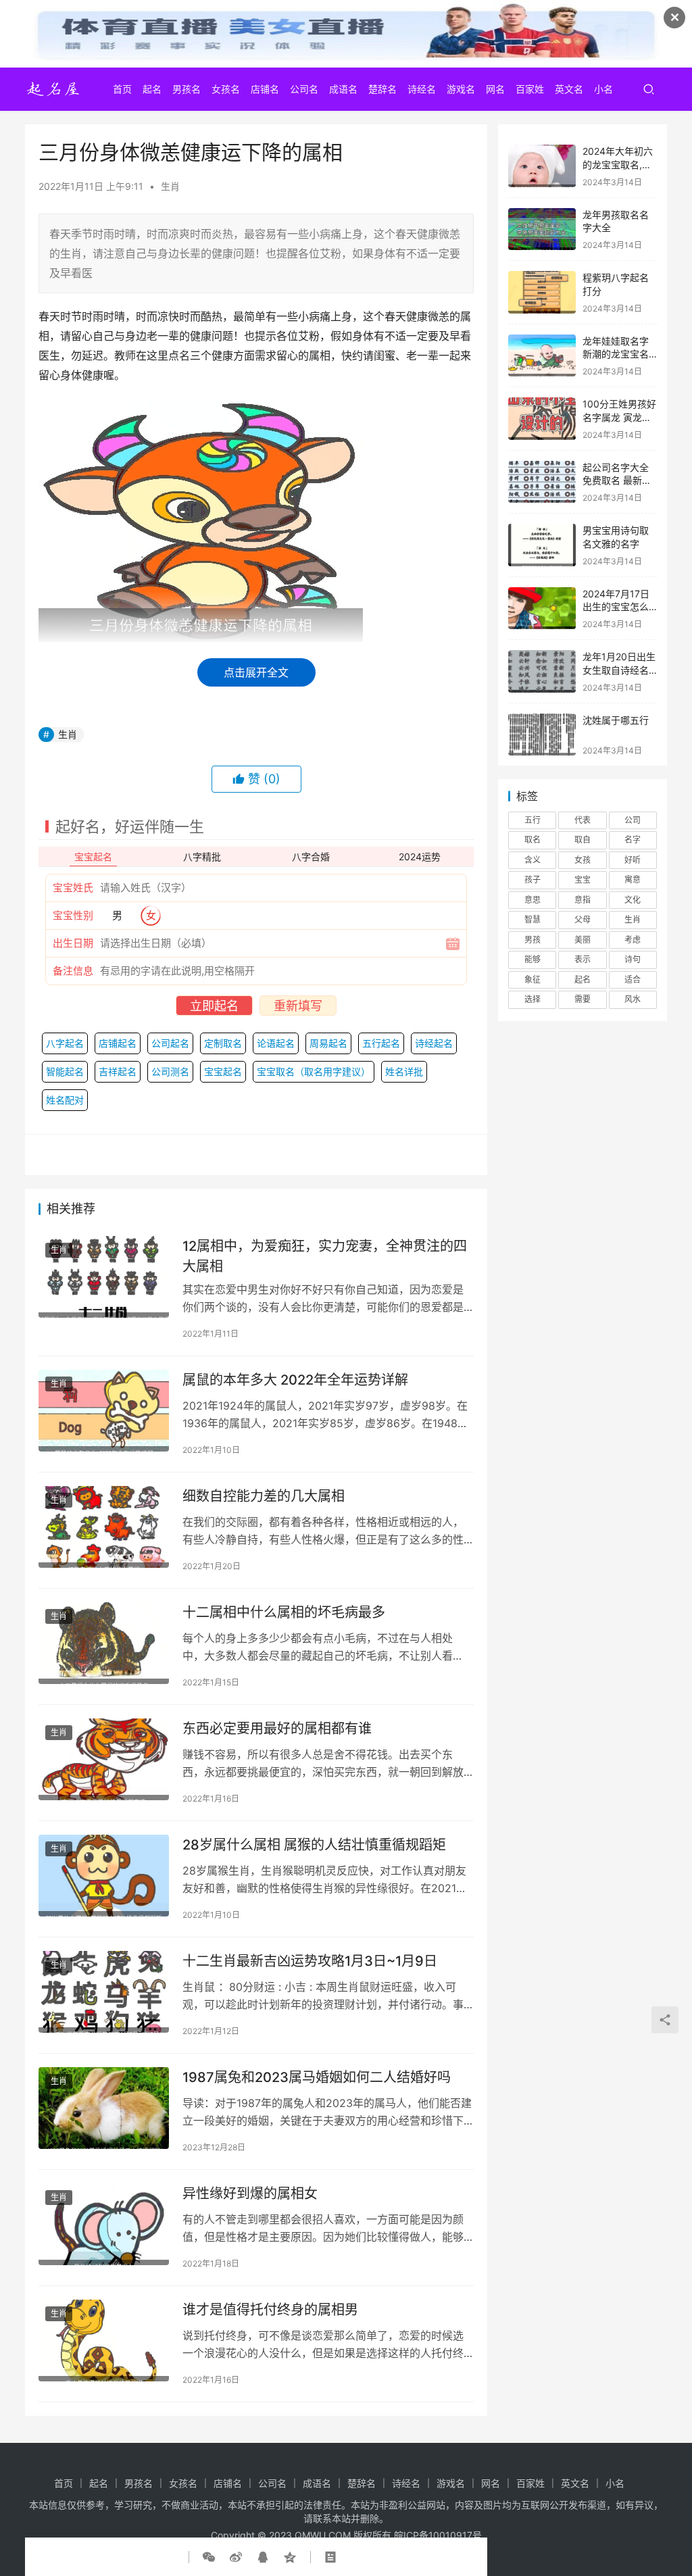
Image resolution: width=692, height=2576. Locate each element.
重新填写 (298, 1006)
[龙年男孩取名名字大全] (542, 229)
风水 (633, 999)
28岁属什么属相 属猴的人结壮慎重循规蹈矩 (314, 1845)
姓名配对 (65, 1100)
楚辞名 (382, 89)
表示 (583, 959)
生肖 (170, 186)
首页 (122, 89)
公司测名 (170, 1071)
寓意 (633, 880)
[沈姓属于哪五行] (542, 735)
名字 (633, 840)
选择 (533, 999)
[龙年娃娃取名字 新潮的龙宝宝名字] (542, 356)
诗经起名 (434, 1043)
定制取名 (223, 1043)
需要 (583, 999)
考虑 (633, 940)
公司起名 (170, 1043)
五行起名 (381, 1043)
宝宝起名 (223, 1071)
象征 (533, 980)
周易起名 (328, 1043)
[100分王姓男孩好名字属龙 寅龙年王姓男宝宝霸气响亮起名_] (542, 419)
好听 (633, 860)
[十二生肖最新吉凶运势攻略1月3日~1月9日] (104, 1992)
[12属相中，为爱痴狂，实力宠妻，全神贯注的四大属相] (104, 1277)
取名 (533, 840)
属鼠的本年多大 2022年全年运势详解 (295, 1380)
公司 (633, 820)
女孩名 (226, 89)
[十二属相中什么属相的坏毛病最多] (104, 1643)
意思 (533, 900)
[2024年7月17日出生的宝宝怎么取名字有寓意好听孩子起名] (542, 609)
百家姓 (530, 89)
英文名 (569, 89)
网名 (495, 89)
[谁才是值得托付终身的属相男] (104, 2340)
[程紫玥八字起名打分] (542, 292)
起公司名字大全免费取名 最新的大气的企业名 (617, 480)
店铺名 (265, 89)
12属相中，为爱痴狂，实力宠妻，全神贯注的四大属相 (325, 1256)
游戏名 (461, 89)
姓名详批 (404, 1071)
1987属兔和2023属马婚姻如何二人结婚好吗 (317, 2077)
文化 (633, 900)
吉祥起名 (118, 1071)
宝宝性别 (73, 915)
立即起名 (214, 1006)
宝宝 (583, 880)
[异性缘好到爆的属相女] (104, 2224)
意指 (583, 900)
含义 (533, 860)
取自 (583, 840)
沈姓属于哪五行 (616, 720)
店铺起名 (118, 1043)
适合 (633, 980)
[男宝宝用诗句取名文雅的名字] (542, 545)
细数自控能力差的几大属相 (264, 1496)
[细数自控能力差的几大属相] (104, 1527)
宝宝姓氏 (73, 888)
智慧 (533, 919)
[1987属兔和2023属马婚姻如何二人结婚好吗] (104, 2108)
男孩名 (187, 89)
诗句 (633, 959)
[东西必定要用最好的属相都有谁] (104, 1759)
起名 (152, 89)
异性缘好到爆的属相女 (250, 2194)
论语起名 (276, 1043)
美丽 (583, 940)
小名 (603, 89)
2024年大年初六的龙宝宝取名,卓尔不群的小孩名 (618, 164)
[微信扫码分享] (212, 2557)
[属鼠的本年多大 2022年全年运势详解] (104, 1411)
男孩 (533, 940)
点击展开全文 (256, 672)
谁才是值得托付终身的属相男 (270, 2310)
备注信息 (73, 971)
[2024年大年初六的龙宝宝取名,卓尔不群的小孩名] (542, 166)
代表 (583, 820)
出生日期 (73, 943)
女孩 (583, 860)
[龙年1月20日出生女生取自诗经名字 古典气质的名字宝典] (542, 671)
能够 (533, 959)
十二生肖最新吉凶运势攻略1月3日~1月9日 (310, 1961)
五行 (533, 820)
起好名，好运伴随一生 (130, 826)
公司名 (304, 89)
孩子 (533, 880)
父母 (583, 919)
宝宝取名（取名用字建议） (314, 1071)
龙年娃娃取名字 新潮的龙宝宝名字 (616, 354)
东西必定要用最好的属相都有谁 (277, 1729)
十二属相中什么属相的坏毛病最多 (284, 1612)
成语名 (343, 89)
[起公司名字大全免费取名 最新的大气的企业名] (542, 482)
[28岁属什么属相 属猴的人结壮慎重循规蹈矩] (104, 1876)
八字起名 (65, 1043)
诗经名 (422, 89)
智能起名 (65, 1071)
